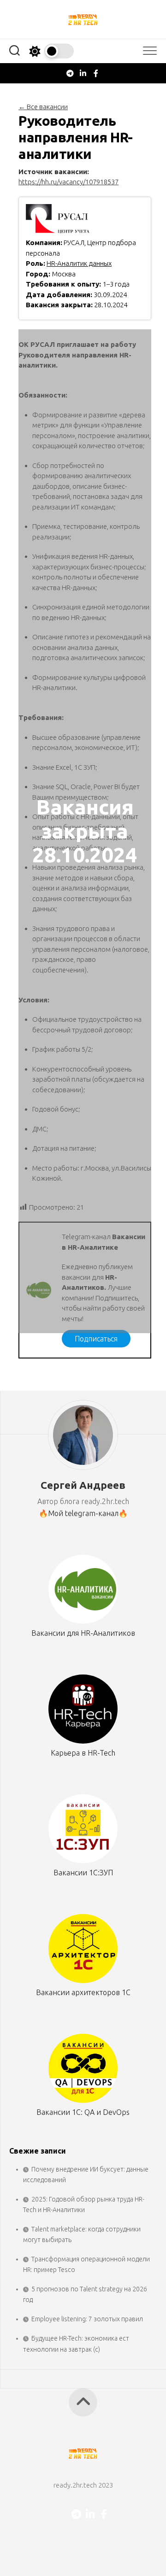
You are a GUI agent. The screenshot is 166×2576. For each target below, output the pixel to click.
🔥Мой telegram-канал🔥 (83, 1513)
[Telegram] (70, 73)
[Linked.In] (83, 73)
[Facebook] (96, 73)
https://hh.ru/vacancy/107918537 (68, 182)
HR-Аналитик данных (79, 263)
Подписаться (96, 1339)
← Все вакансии (43, 107)
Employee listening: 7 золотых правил (87, 2319)
